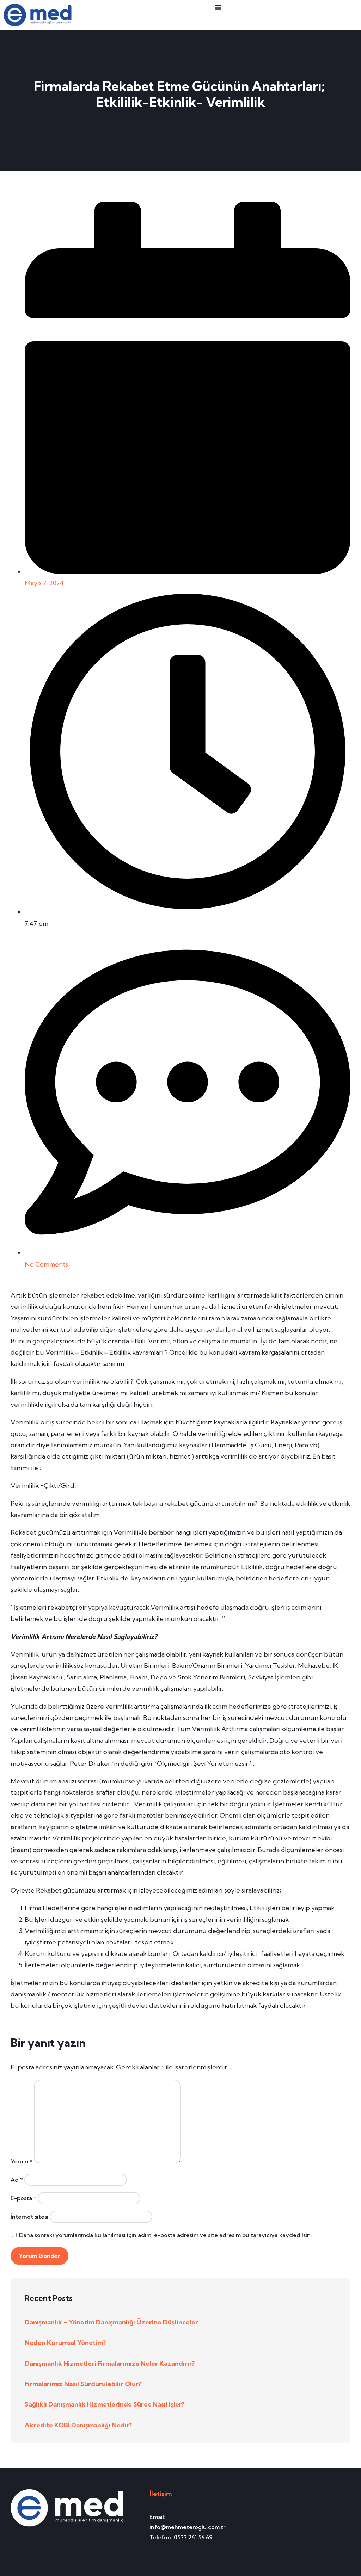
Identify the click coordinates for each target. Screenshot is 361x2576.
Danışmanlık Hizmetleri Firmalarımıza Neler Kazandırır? (110, 2363)
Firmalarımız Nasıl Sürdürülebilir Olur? (83, 2384)
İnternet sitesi (29, 2217)
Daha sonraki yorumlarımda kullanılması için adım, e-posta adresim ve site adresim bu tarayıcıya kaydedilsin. (166, 2235)
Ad (17, 2180)
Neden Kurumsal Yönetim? (65, 2343)
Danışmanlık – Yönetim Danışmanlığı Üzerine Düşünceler (111, 2322)
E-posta (23, 2198)
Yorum (22, 2161)
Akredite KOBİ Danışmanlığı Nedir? (78, 2425)
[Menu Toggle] (218, 7)
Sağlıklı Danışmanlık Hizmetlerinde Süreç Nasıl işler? (105, 2404)
